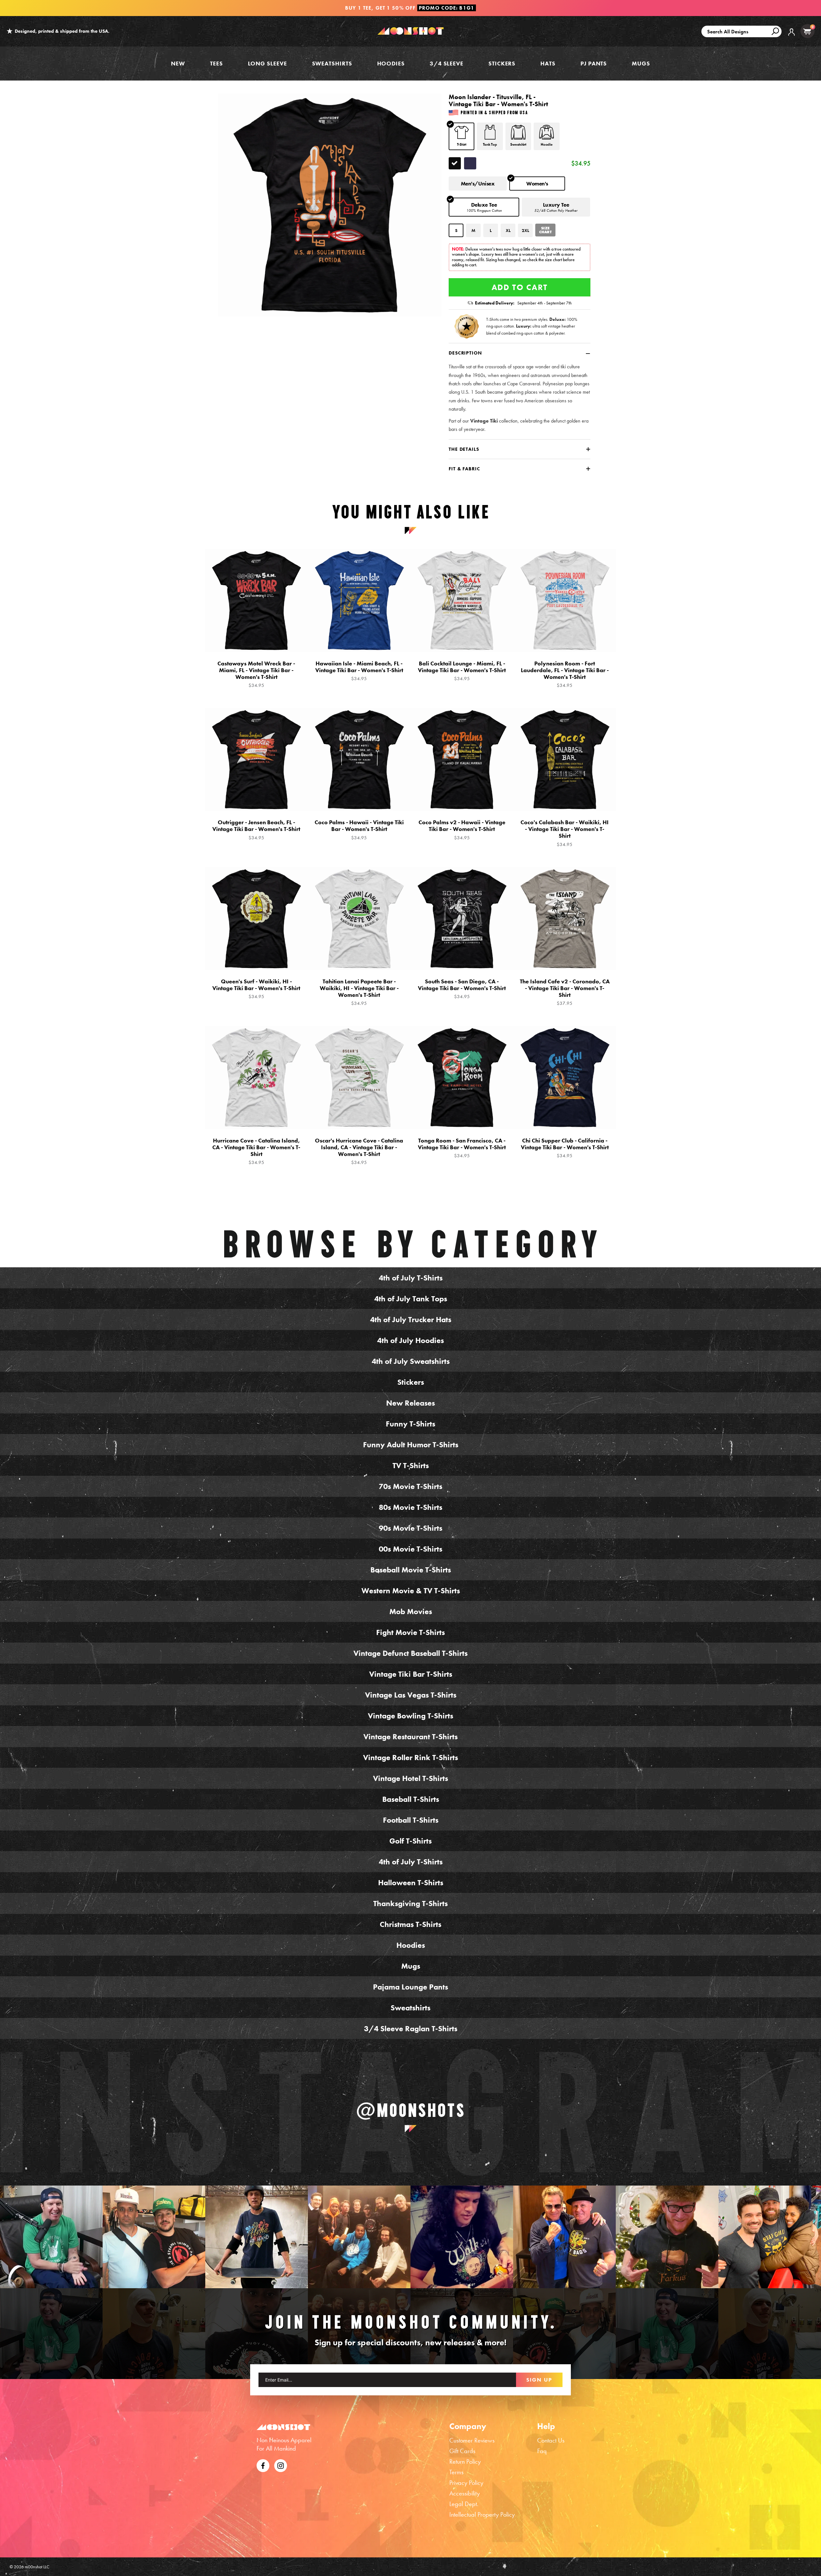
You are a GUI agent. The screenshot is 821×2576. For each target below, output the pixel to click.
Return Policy (465, 2461)
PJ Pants (594, 63)
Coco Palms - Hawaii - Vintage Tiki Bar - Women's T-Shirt (359, 830)
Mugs (641, 63)
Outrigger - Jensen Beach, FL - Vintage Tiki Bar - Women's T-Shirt (256, 830)
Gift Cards (462, 2451)
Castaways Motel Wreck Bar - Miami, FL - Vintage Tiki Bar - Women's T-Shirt (256, 674)
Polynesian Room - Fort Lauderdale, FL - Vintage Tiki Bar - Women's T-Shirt (565, 674)
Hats (548, 63)
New (178, 63)
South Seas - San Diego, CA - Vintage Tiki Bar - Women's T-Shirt (462, 989)
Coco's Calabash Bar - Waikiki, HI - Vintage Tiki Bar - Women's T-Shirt (565, 833)
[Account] (791, 37)
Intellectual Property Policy (482, 2514)
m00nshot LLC (37, 2567)
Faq (542, 2451)
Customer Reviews (472, 2440)
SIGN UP (539, 2380)
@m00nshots (411, 2110)
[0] (807, 31)
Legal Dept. (464, 2504)
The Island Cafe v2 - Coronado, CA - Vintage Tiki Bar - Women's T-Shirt (565, 992)
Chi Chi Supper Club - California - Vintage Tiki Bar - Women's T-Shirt (565, 1148)
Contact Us (551, 2440)
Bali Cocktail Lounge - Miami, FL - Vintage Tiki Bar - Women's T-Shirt (462, 671)
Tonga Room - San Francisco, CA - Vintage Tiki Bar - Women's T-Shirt (462, 1148)
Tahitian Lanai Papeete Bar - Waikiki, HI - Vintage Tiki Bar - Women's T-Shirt (359, 992)
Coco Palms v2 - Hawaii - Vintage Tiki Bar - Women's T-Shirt (462, 830)
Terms (456, 2472)
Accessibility (465, 2493)
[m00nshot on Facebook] (263, 2465)
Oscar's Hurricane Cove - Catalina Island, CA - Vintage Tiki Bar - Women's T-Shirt (359, 1151)
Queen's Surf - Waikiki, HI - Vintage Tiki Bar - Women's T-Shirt (256, 989)
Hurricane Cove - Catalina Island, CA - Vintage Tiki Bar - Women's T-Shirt (256, 1151)
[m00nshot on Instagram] (51, 2237)
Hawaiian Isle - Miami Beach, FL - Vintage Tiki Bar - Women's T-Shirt (359, 671)
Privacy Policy (466, 2483)
